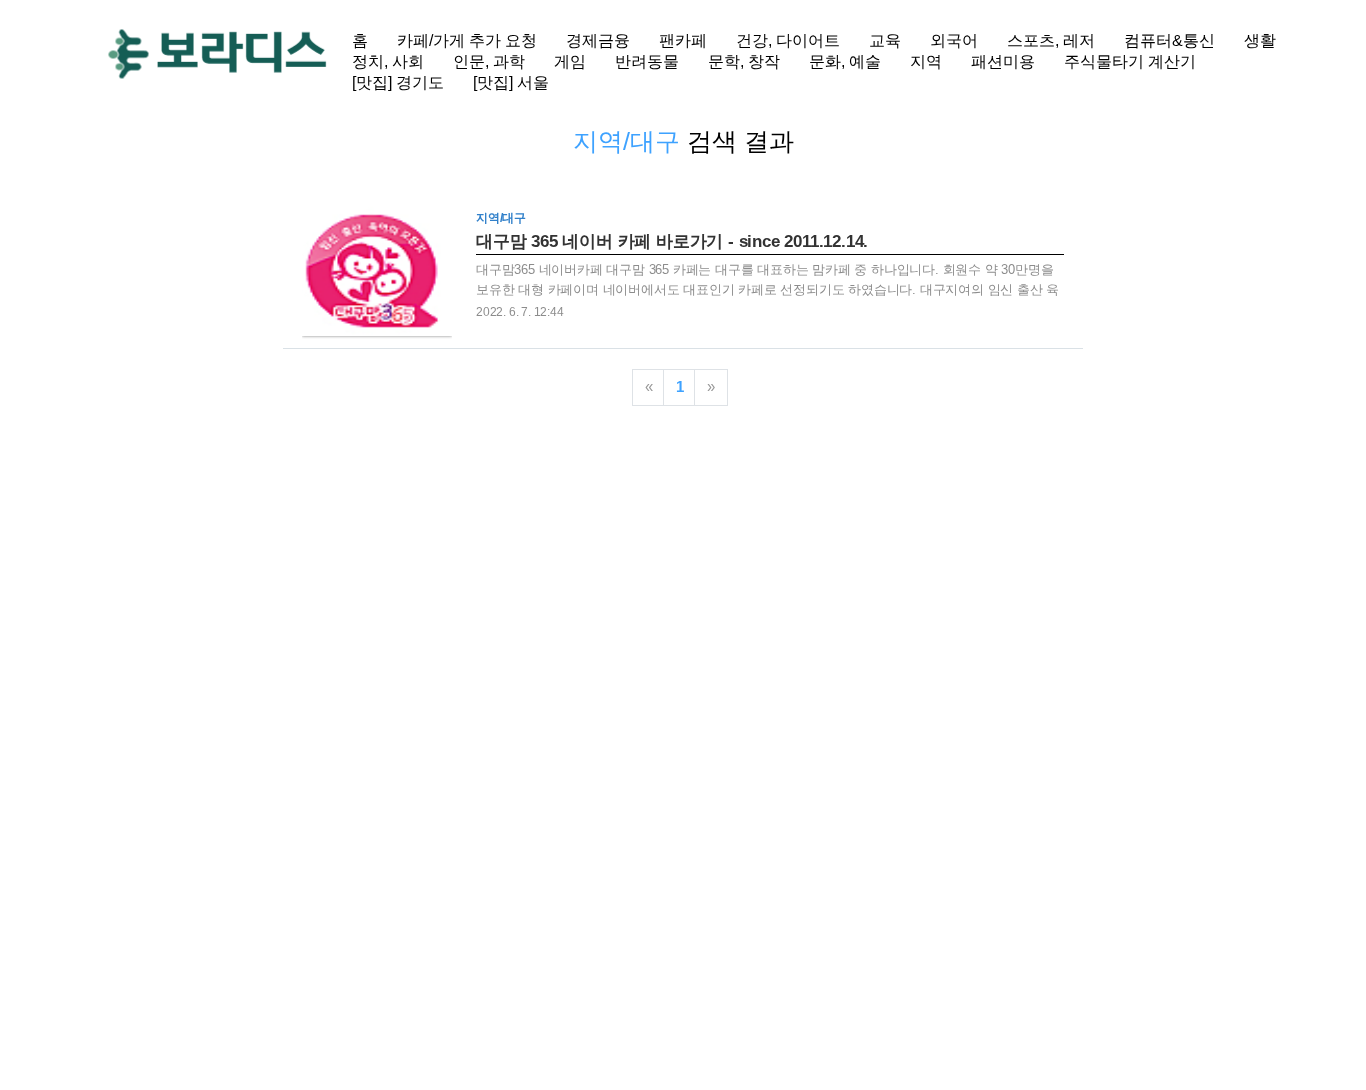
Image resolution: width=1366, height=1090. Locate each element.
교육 (885, 40)
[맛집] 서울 (511, 82)
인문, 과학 (489, 61)
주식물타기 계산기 (1130, 61)
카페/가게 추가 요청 (467, 40)
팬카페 (683, 40)
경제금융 (598, 40)
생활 (1260, 40)
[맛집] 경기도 (398, 82)
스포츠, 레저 (1051, 40)
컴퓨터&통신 (1169, 40)
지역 (926, 61)
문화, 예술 (845, 61)
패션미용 (1003, 61)
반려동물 (647, 61)
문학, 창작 (744, 61)
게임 (570, 61)
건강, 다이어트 (788, 40)
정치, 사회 (388, 61)
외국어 (954, 40)
